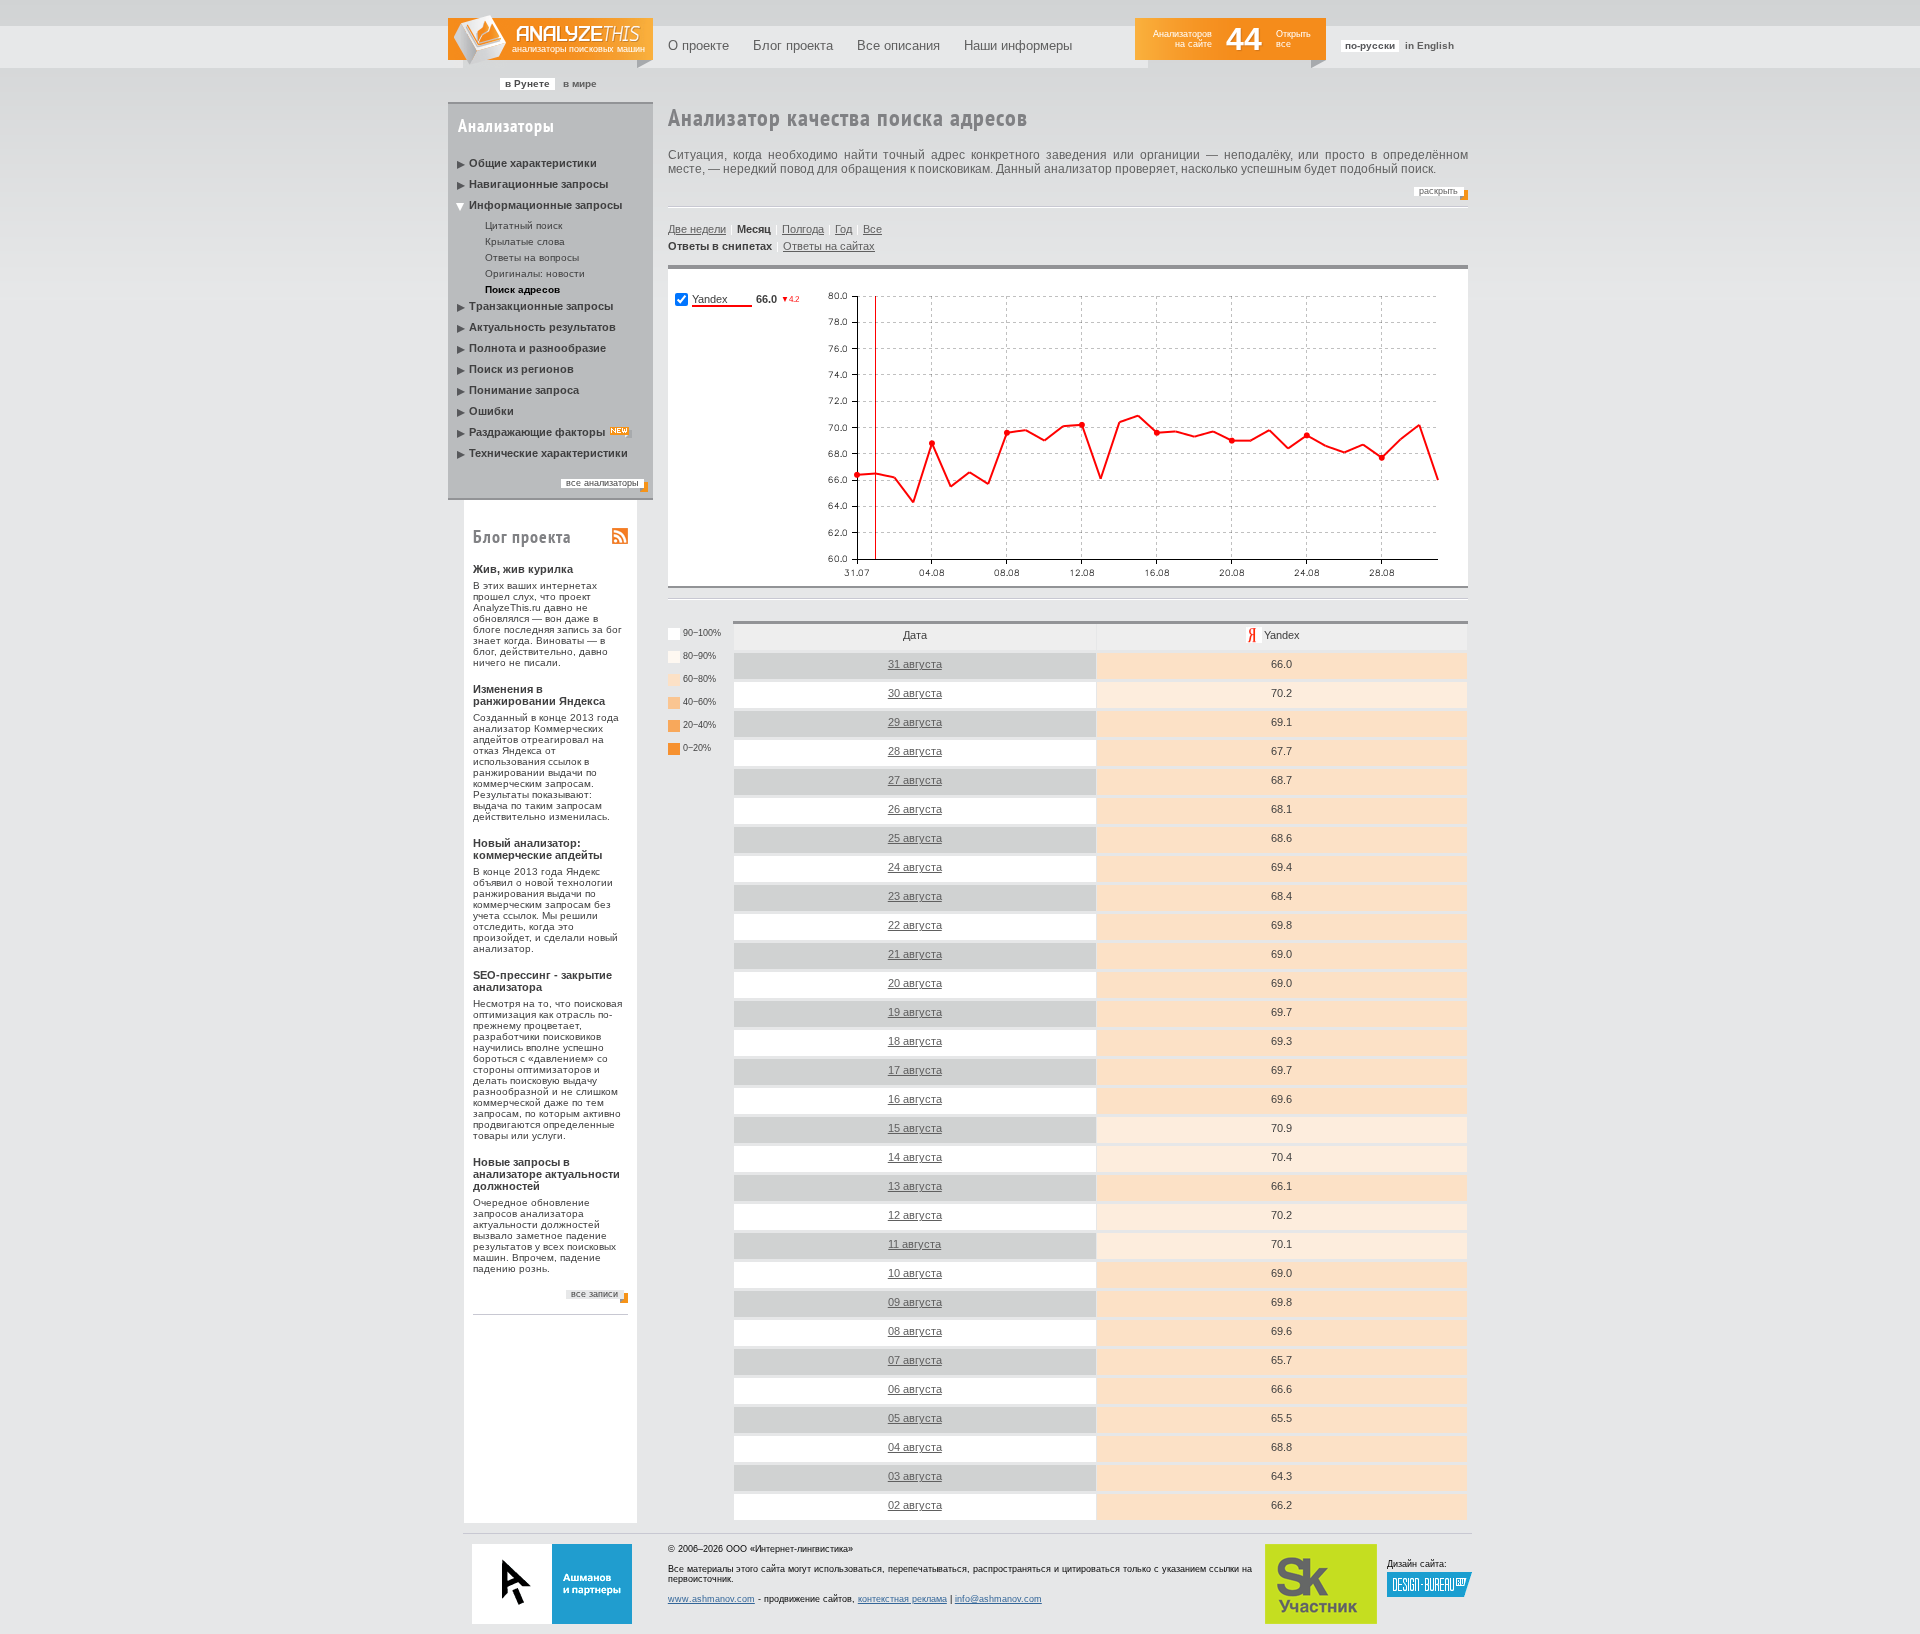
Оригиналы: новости (535, 273)
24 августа (915, 867)
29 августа (915, 722)
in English (1429, 45)
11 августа (914, 1244)
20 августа (915, 983)
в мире (580, 83)
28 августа (915, 751)
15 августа (915, 1128)
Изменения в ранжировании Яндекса (539, 695)
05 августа (915, 1418)
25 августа (915, 838)
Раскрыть (1438, 191)
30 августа (915, 693)
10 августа (915, 1273)
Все (872, 229)
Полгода (803, 229)
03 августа (915, 1476)
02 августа (915, 1505)
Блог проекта (793, 45)
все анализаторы (602, 483)
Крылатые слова (525, 241)
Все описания (898, 45)
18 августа (915, 1041)
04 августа (915, 1447)
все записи (594, 1294)
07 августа (915, 1360)
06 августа (915, 1389)
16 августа (915, 1099)
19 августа (915, 1012)
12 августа (915, 1215)
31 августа (915, 664)
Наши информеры (1018, 45)
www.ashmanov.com (711, 1599)
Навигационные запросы (538, 184)
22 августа (915, 925)
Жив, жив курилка (523, 569)
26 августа (915, 809)
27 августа (915, 780)
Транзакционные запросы (541, 306)
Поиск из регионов (521, 369)
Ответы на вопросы (532, 257)
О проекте (698, 45)
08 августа (915, 1331)
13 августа (915, 1186)
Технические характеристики (548, 453)
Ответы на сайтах (829, 246)
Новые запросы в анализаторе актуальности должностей (546, 1174)
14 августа (915, 1157)
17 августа (915, 1070)
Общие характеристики (533, 163)
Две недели (697, 229)
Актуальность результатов (542, 327)
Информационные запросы (545, 205)
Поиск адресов (522, 289)
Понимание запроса (524, 390)
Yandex (1282, 635)
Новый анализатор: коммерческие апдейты (537, 849)
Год (843, 229)
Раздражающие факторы (537, 432)
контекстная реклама (902, 1599)
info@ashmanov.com (998, 1599)
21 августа (915, 954)
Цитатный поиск (523, 225)
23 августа (915, 896)
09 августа (915, 1302)
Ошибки (491, 411)
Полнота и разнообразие (537, 348)
